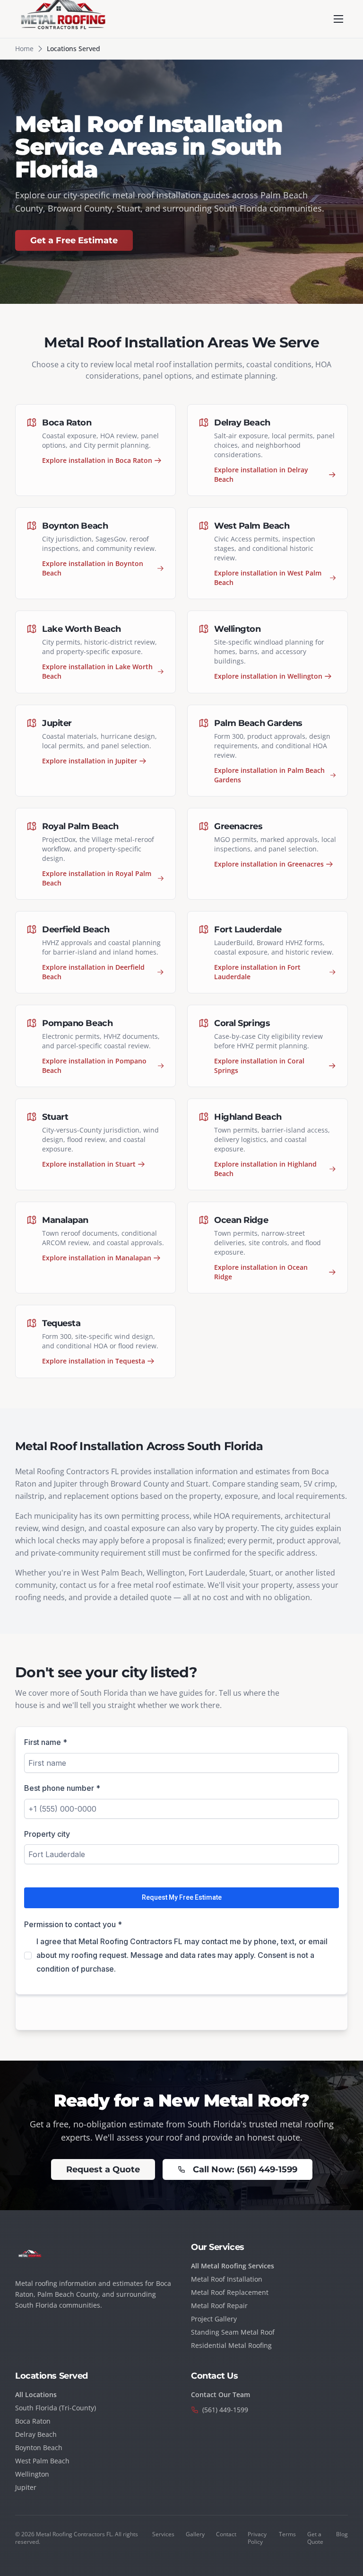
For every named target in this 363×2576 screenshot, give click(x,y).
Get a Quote (315, 2538)
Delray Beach (36, 2434)
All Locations (36, 2395)
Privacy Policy (257, 2538)
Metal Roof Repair (219, 2306)
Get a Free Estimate (74, 240)
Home (24, 49)
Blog (342, 2534)
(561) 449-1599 (225, 2410)
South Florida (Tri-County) (56, 2408)
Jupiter (26, 2487)
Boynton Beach (39, 2448)
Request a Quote (103, 2169)
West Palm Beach (42, 2461)
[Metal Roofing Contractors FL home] (64, 19)
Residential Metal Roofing (231, 2345)
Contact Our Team (220, 2395)
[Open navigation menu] (338, 19)
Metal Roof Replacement (230, 2292)
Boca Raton (33, 2421)
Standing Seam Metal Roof (233, 2332)
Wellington (32, 2474)
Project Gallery (214, 2319)
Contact (226, 2534)
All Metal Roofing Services (233, 2266)
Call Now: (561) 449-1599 (245, 2169)
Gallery (195, 2534)
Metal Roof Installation (227, 2279)
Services (163, 2534)
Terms (287, 2534)
